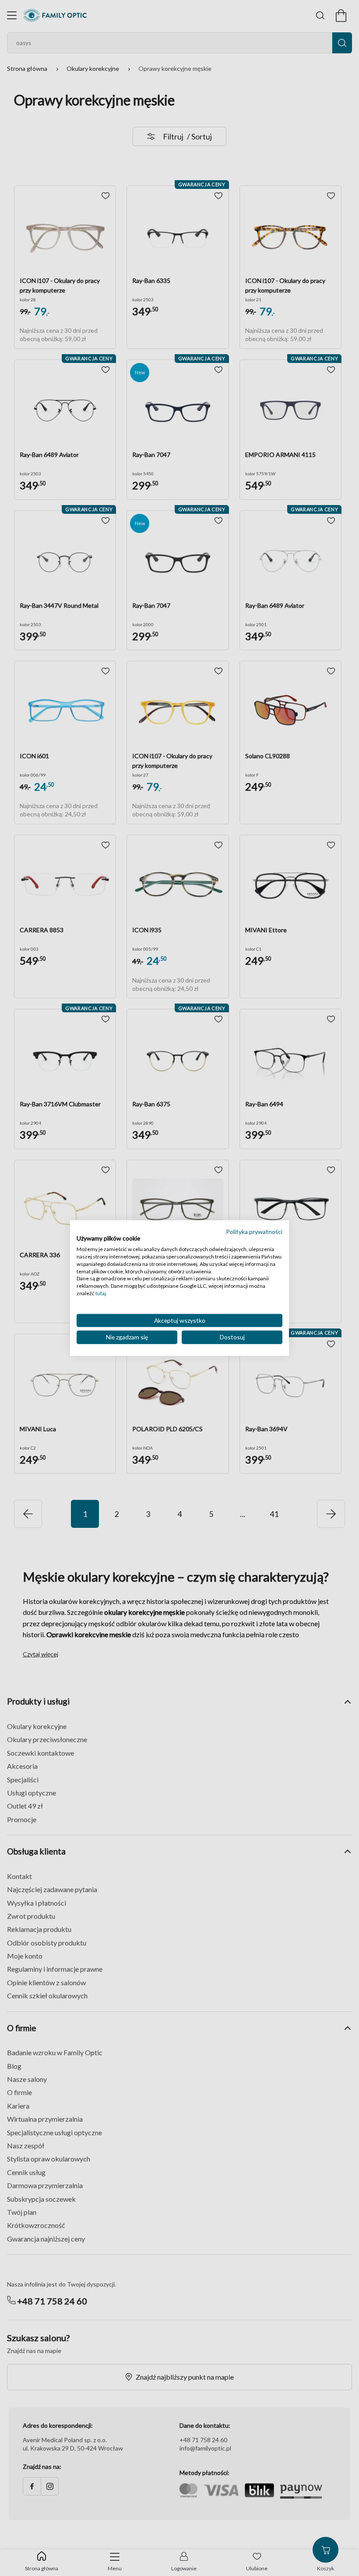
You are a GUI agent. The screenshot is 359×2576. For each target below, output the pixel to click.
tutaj (101, 1293)
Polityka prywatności (254, 1231)
